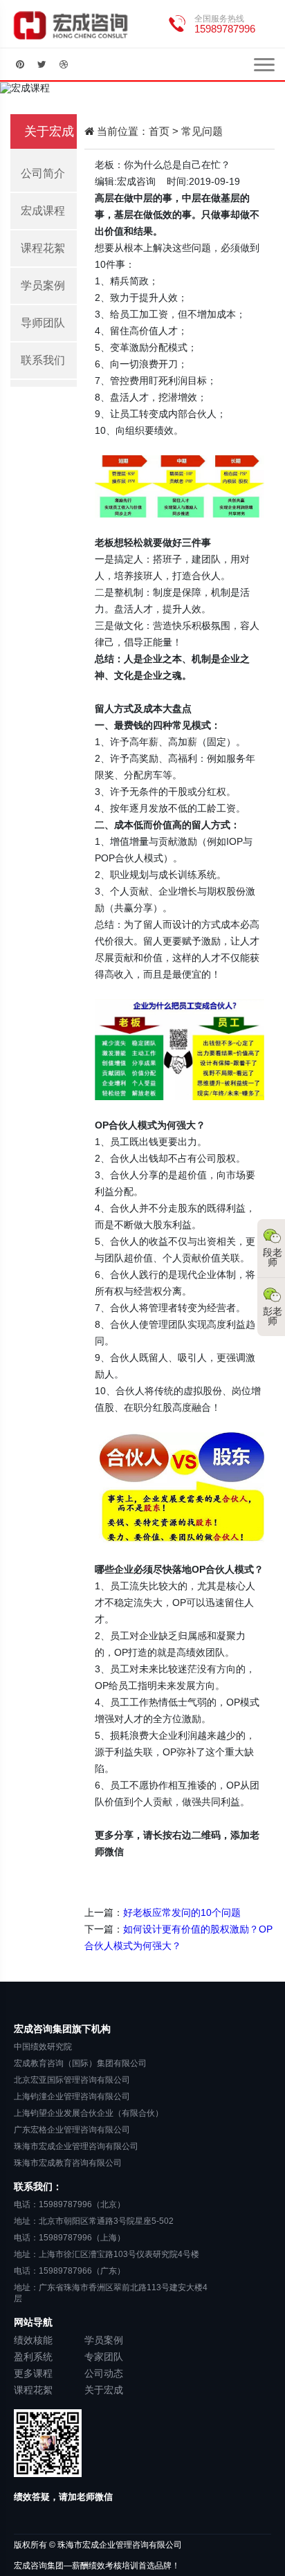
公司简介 (43, 173)
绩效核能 (33, 2340)
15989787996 (225, 29)
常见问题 (202, 131)
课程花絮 (43, 248)
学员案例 (43, 285)
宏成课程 (43, 211)
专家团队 (104, 2357)
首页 (159, 131)
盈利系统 (33, 2357)
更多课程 (33, 2373)
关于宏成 (104, 2390)
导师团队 (43, 323)
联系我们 (43, 360)
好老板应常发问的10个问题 (182, 1912)
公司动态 (104, 2373)
